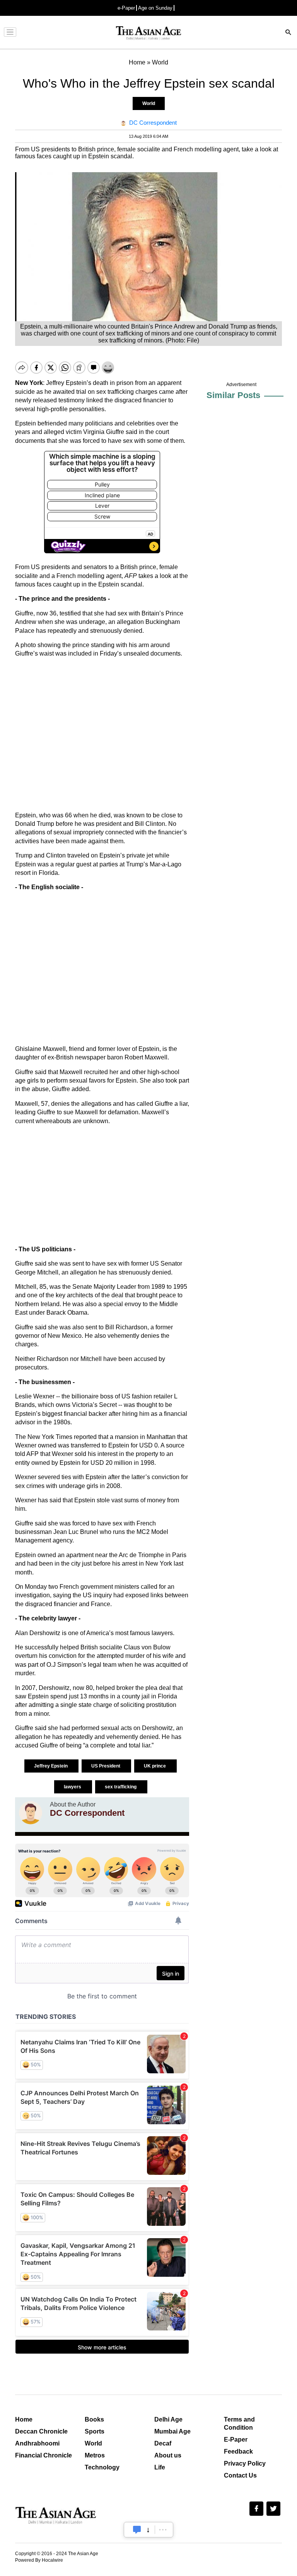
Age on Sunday (155, 8)
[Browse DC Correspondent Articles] (31, 1813)
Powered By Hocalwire (39, 2560)
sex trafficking (121, 1787)
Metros (95, 2455)
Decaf (163, 2443)
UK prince (155, 1766)
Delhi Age (168, 2419)
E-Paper (236, 2440)
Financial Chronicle (44, 2455)
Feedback (238, 2451)
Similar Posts (233, 395)
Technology (102, 2467)
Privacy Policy (245, 2463)
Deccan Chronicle (41, 2431)
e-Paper (126, 8)
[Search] (288, 33)
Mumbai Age (172, 2431)
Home (24, 2419)
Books (94, 2419)
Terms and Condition (239, 2423)
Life (160, 2467)
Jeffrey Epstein (51, 1766)
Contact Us (240, 2475)
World (149, 103)
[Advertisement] (102, 735)
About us (168, 2455)
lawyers (73, 1787)
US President (106, 1766)
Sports (95, 2431)
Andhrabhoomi (37, 2443)
